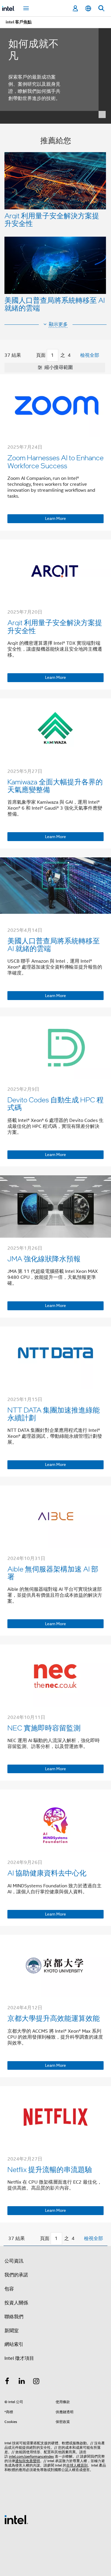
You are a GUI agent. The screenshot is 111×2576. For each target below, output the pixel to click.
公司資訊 (14, 2261)
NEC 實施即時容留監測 (44, 1728)
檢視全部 (90, 355)
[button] (55, 226)
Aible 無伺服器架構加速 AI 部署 (53, 1573)
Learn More (55, 518)
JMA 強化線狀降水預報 (44, 1258)
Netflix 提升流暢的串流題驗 (50, 2169)
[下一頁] (77, 356)
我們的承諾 (16, 2275)
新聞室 (12, 2331)
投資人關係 (16, 2303)
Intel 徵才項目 (19, 2358)
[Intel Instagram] (36, 2382)
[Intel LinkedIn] (22, 2382)
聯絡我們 (14, 2317)
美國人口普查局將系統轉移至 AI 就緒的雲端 (55, 304)
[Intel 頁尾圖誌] (16, 2519)
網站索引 (14, 2344)
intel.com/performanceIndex (31, 2456)
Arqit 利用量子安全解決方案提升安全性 (52, 219)
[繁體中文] (88, 8)
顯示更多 (58, 324)
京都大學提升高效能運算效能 (54, 2018)
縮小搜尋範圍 (58, 367)
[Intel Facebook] (7, 2382)
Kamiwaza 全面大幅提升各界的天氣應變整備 (55, 785)
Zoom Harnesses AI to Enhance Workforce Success (55, 461)
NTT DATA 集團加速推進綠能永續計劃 (54, 1414)
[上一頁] (30, 356)
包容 (9, 2289)
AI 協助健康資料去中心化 (47, 1873)
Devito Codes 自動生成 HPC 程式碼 (55, 1103)
